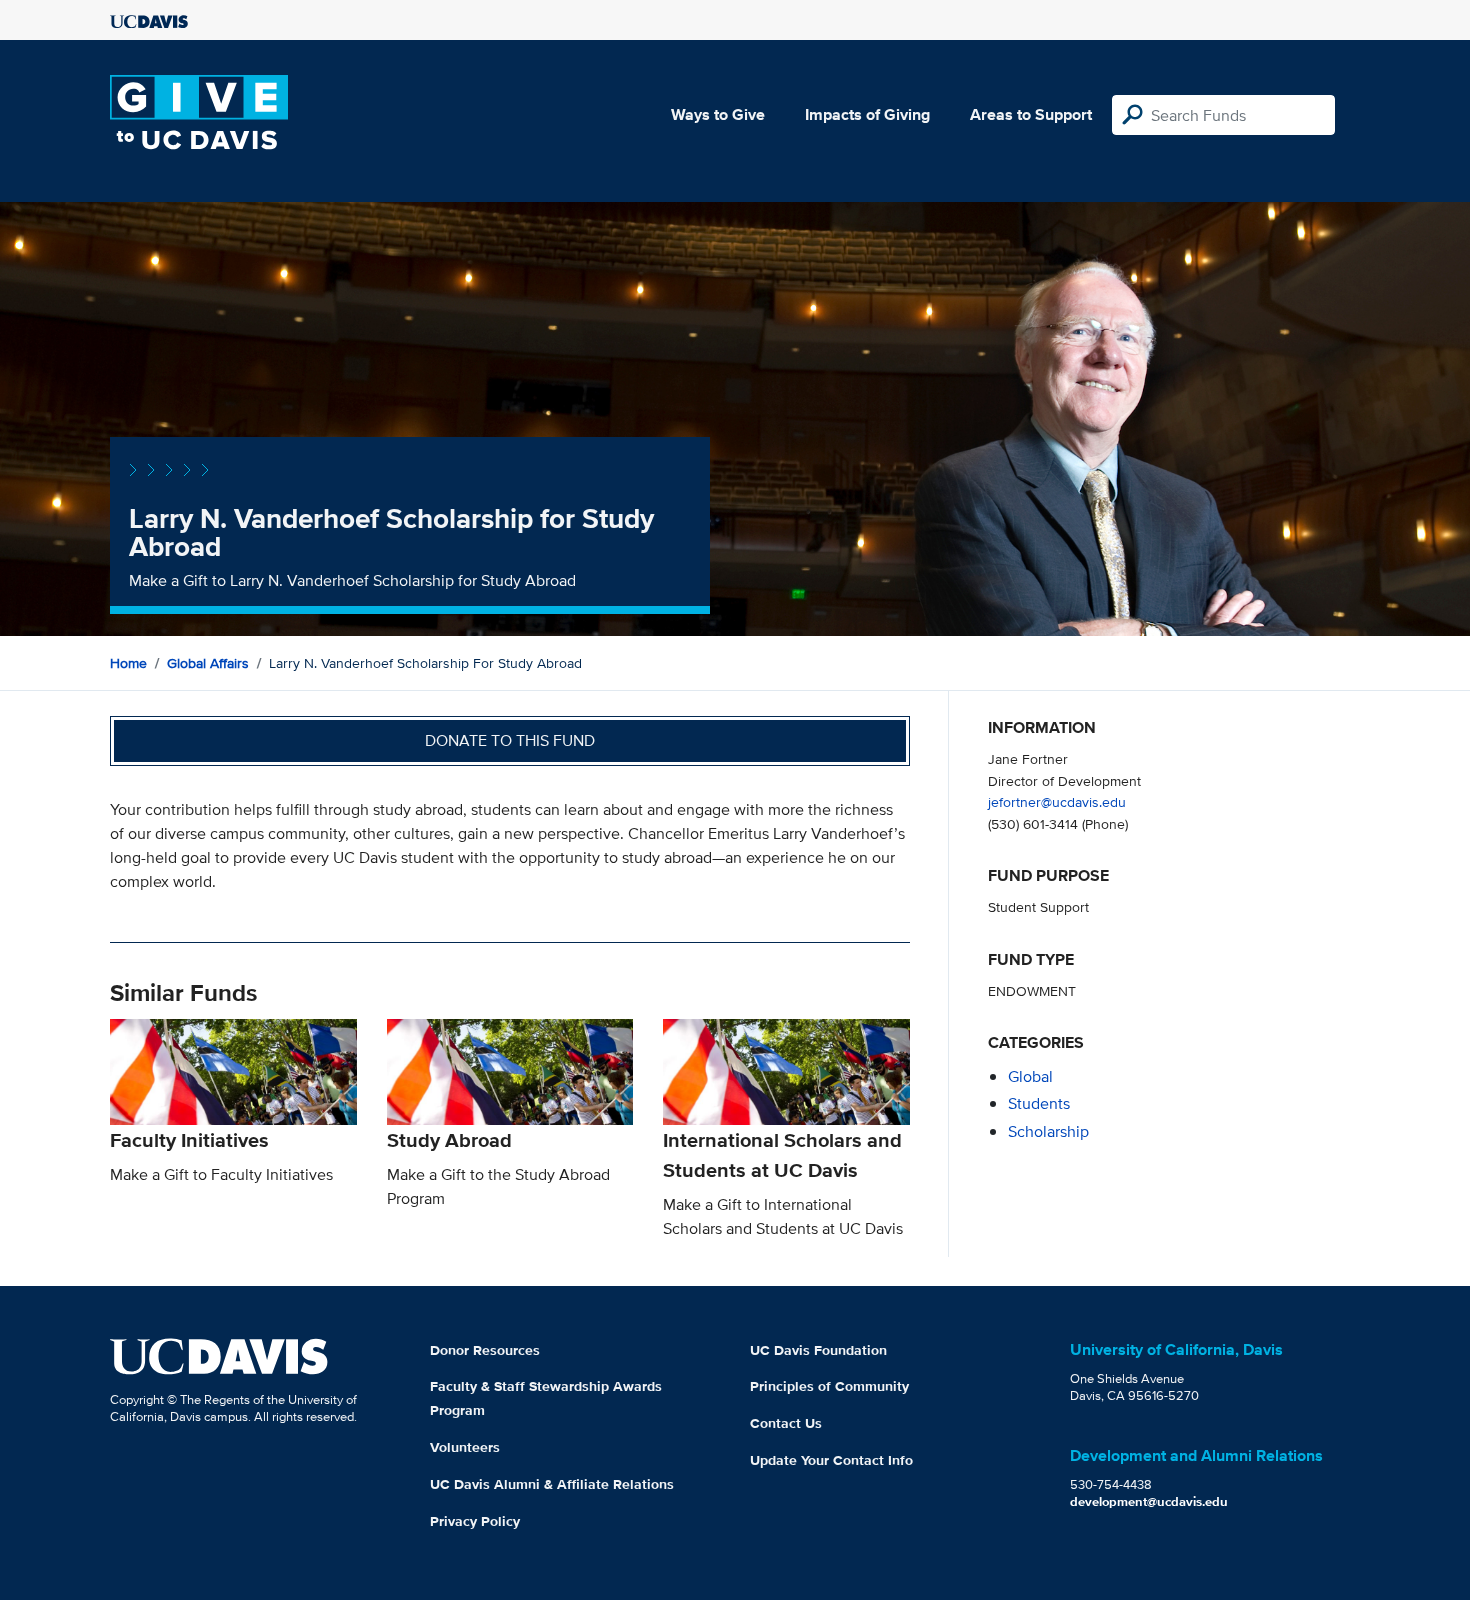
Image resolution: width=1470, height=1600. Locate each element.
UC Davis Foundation (818, 1350)
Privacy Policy (475, 1521)
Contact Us (786, 1423)
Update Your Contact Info (831, 1460)
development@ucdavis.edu (1149, 1501)
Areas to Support (1031, 114)
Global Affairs (208, 663)
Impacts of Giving (867, 114)
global (1030, 1076)
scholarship (1048, 1131)
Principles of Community (829, 1386)
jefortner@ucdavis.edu (1057, 801)
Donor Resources (485, 1350)
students (1039, 1103)
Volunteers (465, 1447)
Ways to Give (718, 114)
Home (128, 663)
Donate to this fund (510, 740)
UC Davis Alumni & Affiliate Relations (552, 1484)
